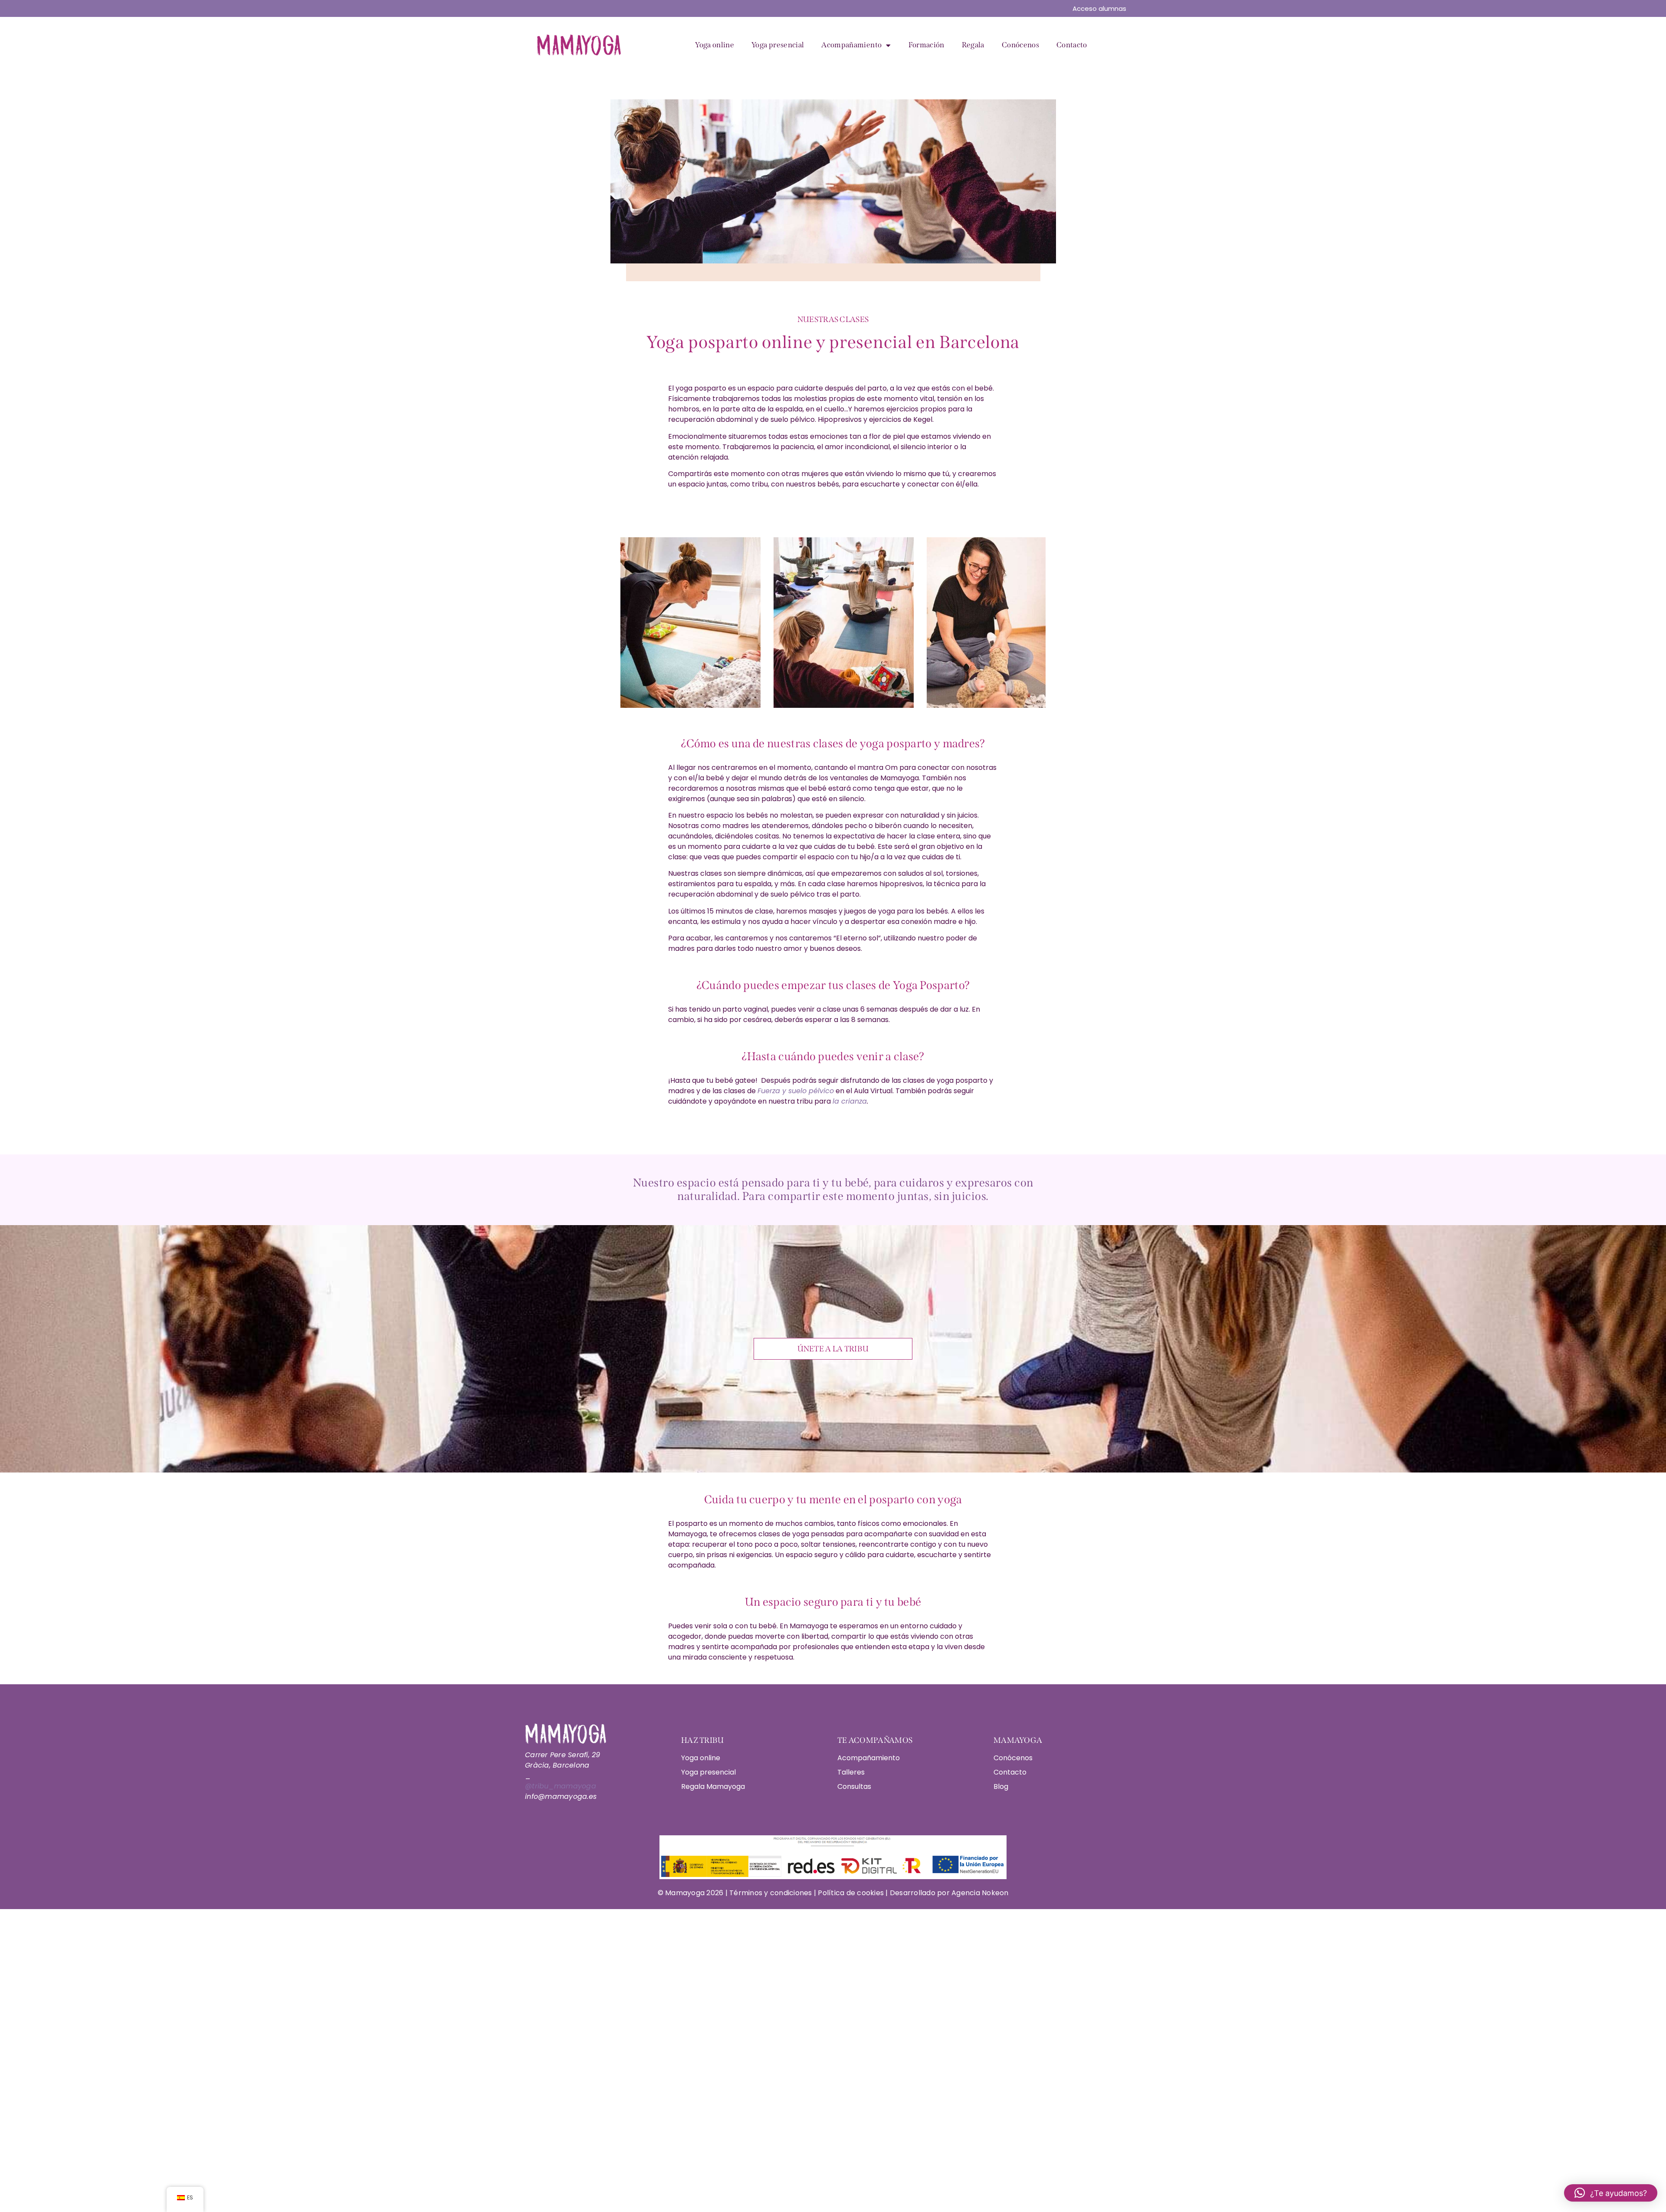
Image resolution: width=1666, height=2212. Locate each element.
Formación (926, 45)
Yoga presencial (778, 45)
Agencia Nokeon (980, 1893)
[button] (1611, 2193)
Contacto (1072, 45)
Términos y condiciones (772, 1893)
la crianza (850, 1101)
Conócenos (1020, 45)
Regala (973, 45)
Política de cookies (851, 1893)
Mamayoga (684, 1893)
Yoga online (715, 45)
